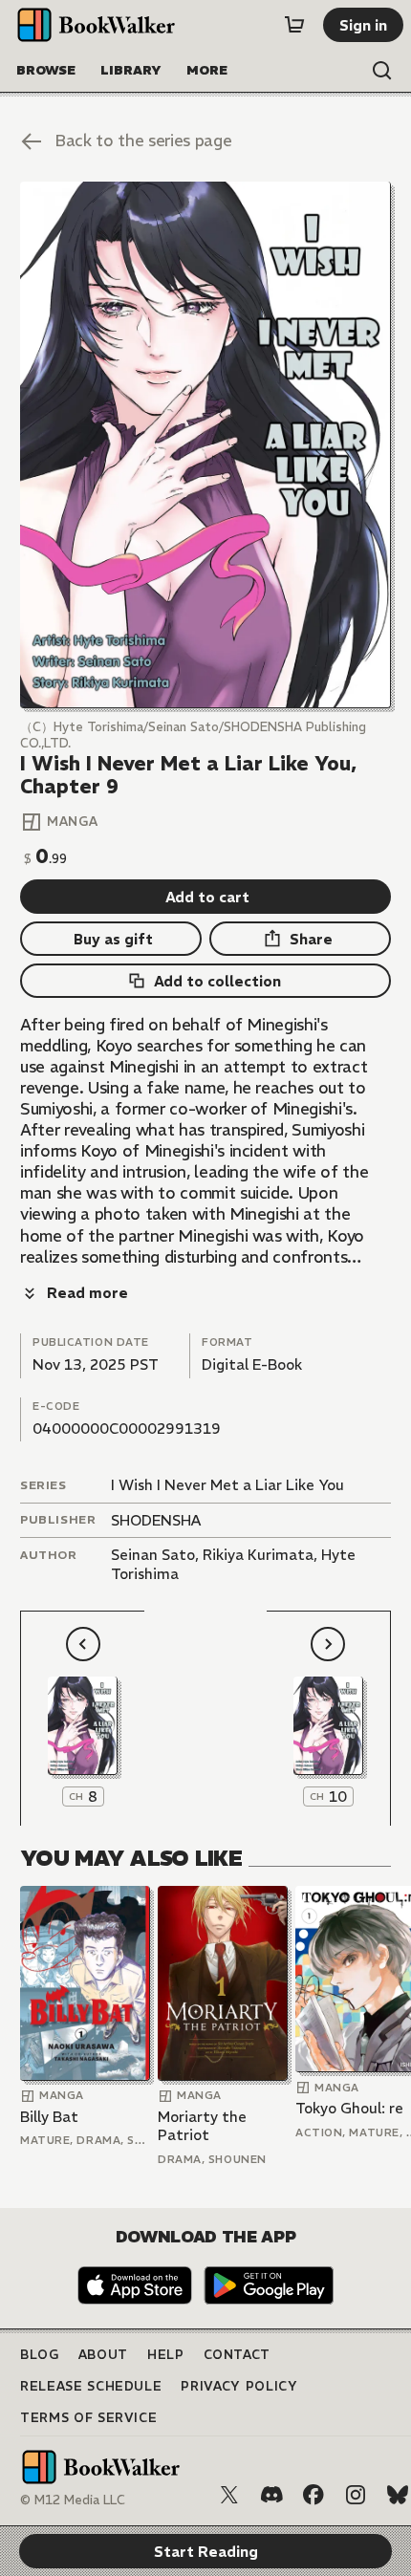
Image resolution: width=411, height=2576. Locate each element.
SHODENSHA (156, 1520)
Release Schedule (91, 2386)
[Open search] (382, 71)
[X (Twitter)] (229, 2495)
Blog (40, 2355)
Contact (238, 2355)
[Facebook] (314, 2495)
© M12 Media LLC (73, 2500)
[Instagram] (356, 2495)
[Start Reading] (205, 445)
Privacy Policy (239, 2386)
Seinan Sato (153, 1555)
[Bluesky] (398, 2495)
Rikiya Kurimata (258, 1555)
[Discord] (271, 2495)
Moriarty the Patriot (202, 2126)
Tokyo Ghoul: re (349, 2108)
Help (166, 2355)
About (103, 2355)
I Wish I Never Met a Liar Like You (227, 1485)
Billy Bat (49, 2117)
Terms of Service (88, 2418)
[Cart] (294, 25)
